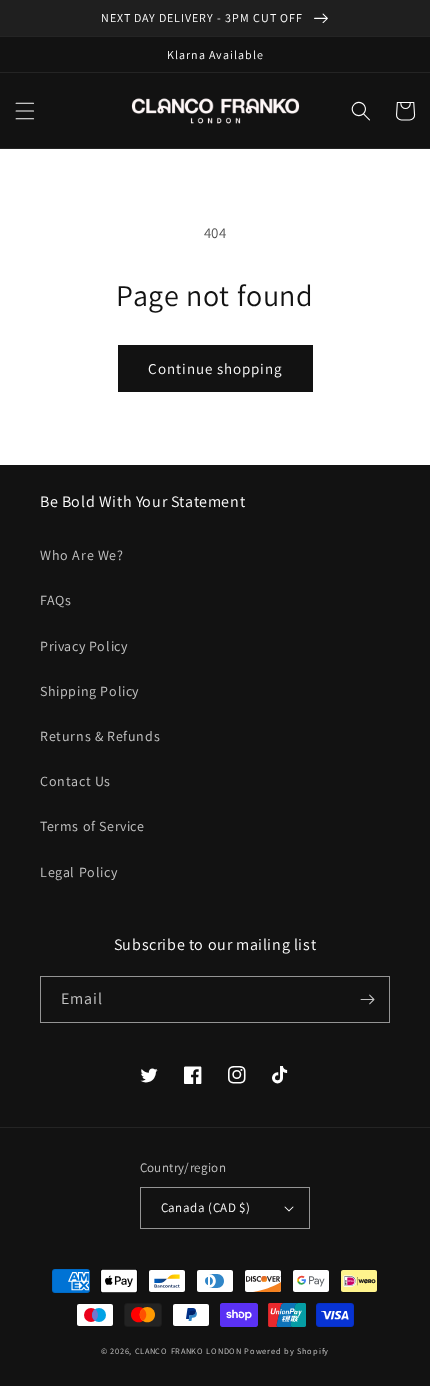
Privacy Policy (83, 646)
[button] (25, 111)
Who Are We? (82, 555)
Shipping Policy (89, 691)
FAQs (55, 600)
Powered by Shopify (286, 1350)
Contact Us (75, 781)
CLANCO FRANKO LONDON (188, 1350)
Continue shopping (215, 368)
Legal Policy (78, 872)
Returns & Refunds (100, 736)
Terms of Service (92, 826)
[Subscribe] (367, 999)
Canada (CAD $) (206, 1207)
